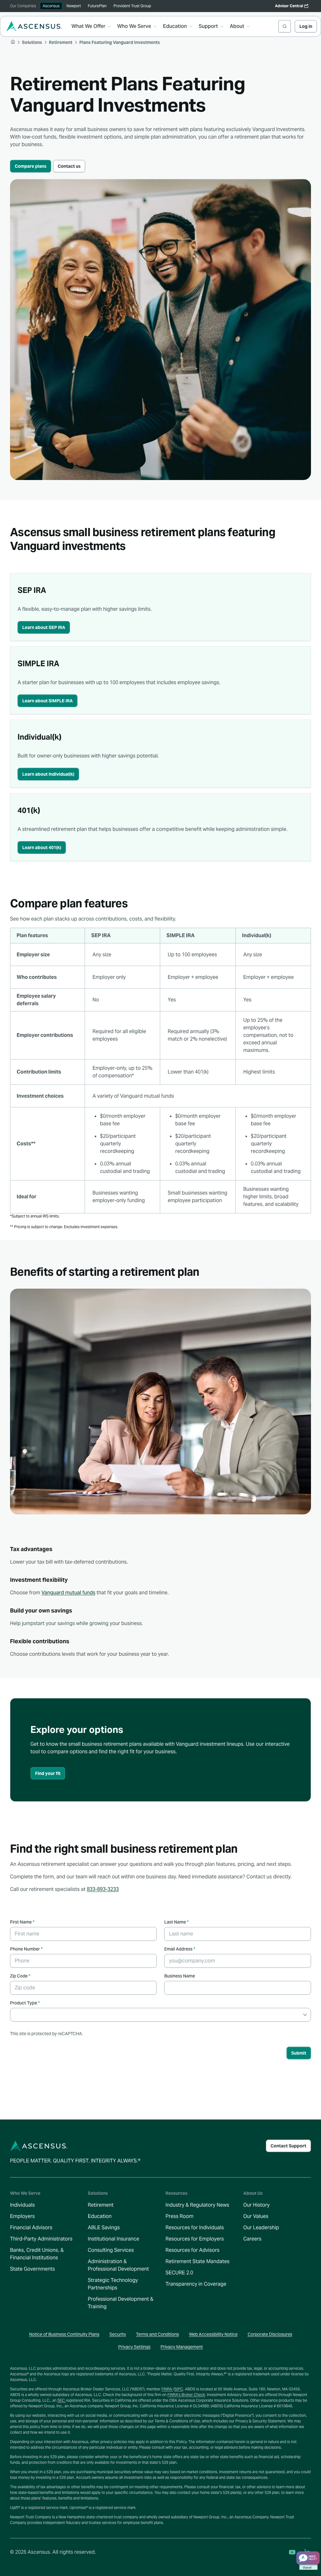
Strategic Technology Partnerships (113, 2284)
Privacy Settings (134, 2347)
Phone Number (26, 1949)
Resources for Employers (195, 2239)
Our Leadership (261, 2228)
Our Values (256, 2216)
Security (118, 2334)
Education (100, 2216)
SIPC (179, 2389)
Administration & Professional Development (118, 2265)
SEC (62, 2400)
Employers (22, 2216)
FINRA (167, 2389)
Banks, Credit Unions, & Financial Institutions (37, 2254)
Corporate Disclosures (270, 2334)
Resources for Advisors (192, 2250)
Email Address (180, 1949)
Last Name (176, 1922)
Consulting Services (111, 2250)
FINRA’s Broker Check (186, 2395)
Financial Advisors (31, 2228)
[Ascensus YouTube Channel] (292, 2552)
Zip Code (20, 1976)
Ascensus (51, 6)
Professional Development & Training (121, 2303)
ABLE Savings (104, 2228)
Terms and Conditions (158, 2334)
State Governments (32, 2269)
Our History (256, 2205)
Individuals (22, 2205)
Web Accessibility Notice (213, 2334)
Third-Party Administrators (41, 2239)
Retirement (101, 2205)
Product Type (25, 2003)
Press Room (179, 2216)
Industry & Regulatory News (197, 2205)
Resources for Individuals (195, 2228)
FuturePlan (97, 6)
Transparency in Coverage (196, 2284)
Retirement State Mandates (197, 2261)
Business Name (180, 1976)
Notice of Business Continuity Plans (64, 2334)
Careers (252, 2239)
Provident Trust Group (132, 6)
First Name (22, 1922)
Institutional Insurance (113, 2239)
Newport (74, 6)
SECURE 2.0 (179, 2273)
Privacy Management (182, 2347)
